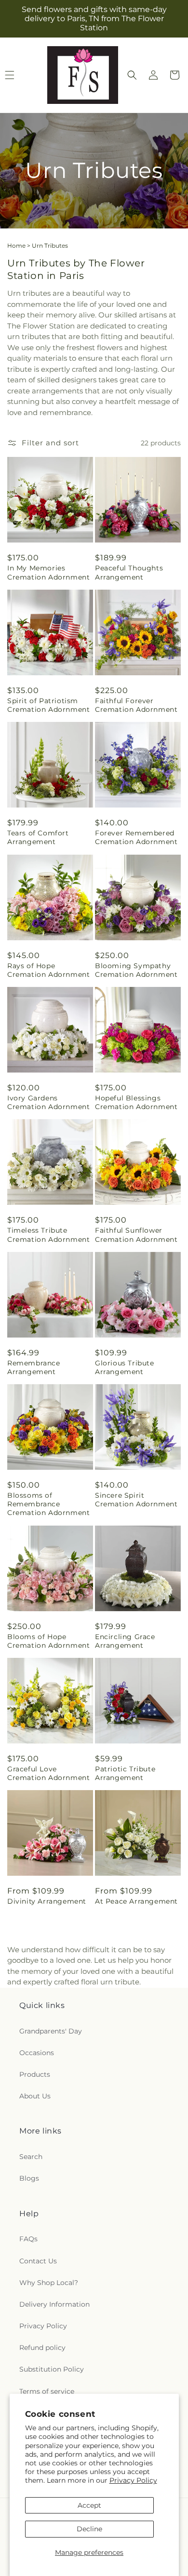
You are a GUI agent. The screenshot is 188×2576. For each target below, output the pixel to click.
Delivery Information (54, 2304)
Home (16, 246)
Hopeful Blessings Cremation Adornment (136, 1102)
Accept (89, 2505)
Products (35, 2074)
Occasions (37, 2053)
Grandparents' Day (51, 2031)
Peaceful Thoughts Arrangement (129, 572)
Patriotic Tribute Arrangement (125, 1773)
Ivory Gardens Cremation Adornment (48, 1102)
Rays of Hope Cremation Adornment (48, 970)
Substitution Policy (52, 2369)
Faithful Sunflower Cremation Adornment (136, 1235)
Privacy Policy (133, 2480)
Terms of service (47, 2391)
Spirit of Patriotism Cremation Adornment (48, 705)
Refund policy (42, 2348)
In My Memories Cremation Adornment (48, 572)
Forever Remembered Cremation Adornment (136, 837)
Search (31, 2157)
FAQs (28, 2239)
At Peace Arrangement (136, 1901)
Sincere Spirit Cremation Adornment (136, 1500)
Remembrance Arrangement (34, 1367)
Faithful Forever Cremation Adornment (136, 705)
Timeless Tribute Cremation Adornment (48, 1235)
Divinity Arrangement (47, 1901)
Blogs (29, 2178)
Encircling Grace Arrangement (125, 1641)
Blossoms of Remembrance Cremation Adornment (48, 1504)
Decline (89, 2529)
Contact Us (38, 2261)
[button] (132, 75)
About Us (35, 2096)
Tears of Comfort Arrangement (38, 837)
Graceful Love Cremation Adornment (48, 1773)
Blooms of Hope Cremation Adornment (48, 1641)
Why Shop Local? (49, 2283)
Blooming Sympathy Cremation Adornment (136, 970)
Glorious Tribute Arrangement (125, 1367)
